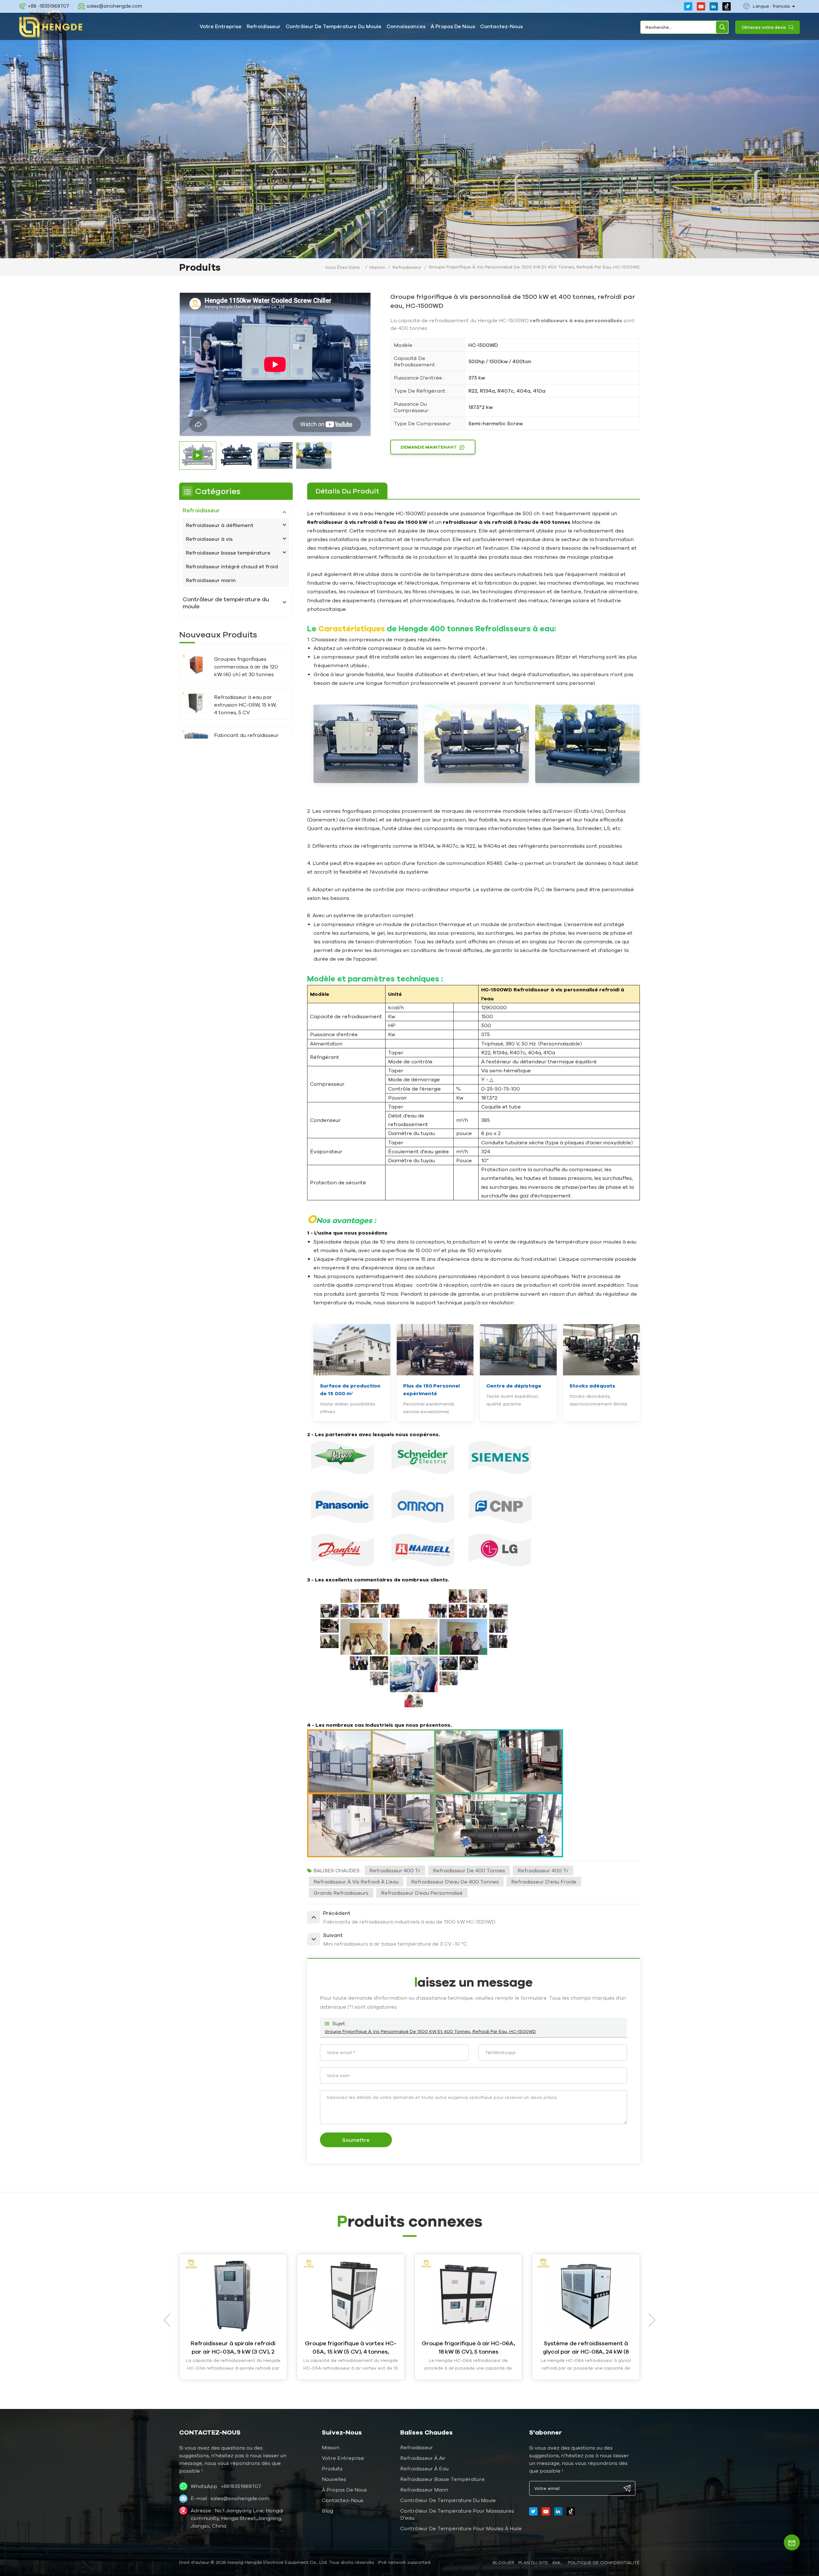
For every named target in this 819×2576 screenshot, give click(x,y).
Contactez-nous (501, 26)
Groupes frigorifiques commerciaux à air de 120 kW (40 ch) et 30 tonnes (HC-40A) (246, 667)
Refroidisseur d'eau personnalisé (422, 1893)
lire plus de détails (233, 2371)
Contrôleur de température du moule (334, 26)
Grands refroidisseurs (341, 1893)
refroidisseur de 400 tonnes (469, 1870)
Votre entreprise (221, 26)
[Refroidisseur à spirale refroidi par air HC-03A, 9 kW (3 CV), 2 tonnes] (586, 2295)
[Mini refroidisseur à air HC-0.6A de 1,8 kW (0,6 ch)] (233, 2295)
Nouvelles (334, 2479)
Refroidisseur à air (423, 2458)
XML (557, 2563)
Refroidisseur (264, 26)
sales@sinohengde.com (114, 6)
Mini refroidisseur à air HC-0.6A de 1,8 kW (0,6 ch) (233, 2347)
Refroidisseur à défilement (220, 525)
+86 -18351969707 (48, 6)
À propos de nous (453, 26)
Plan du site (533, 2563)
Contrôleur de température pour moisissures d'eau (457, 2514)
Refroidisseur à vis (209, 539)
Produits (332, 2468)
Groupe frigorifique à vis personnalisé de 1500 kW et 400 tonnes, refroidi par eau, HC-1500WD (430, 2031)
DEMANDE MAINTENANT (429, 447)
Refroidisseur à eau (424, 2468)
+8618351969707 (241, 2486)
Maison (377, 267)
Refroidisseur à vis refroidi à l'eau (356, 1882)
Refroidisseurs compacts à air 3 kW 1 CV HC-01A (351, 2347)
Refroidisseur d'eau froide (544, 1882)
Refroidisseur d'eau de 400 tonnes (455, 1882)
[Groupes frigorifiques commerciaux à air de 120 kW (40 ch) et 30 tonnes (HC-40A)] (196, 664)
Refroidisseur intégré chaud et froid (232, 566)
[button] (652, 2320)
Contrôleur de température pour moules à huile (461, 2528)
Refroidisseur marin (211, 580)
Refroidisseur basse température (228, 553)
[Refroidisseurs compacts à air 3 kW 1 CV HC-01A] (351, 2295)
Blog (327, 2511)
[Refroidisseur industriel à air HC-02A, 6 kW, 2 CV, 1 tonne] (468, 2295)
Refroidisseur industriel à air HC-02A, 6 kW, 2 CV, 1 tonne (468, 2347)
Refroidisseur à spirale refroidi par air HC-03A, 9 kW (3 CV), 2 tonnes (586, 2348)
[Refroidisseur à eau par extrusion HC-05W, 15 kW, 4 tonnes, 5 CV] (196, 703)
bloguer (504, 2563)
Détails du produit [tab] (347, 491)
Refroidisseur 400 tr (395, 1870)
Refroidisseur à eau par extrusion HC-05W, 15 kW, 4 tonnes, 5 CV (245, 705)
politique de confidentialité (604, 2563)
